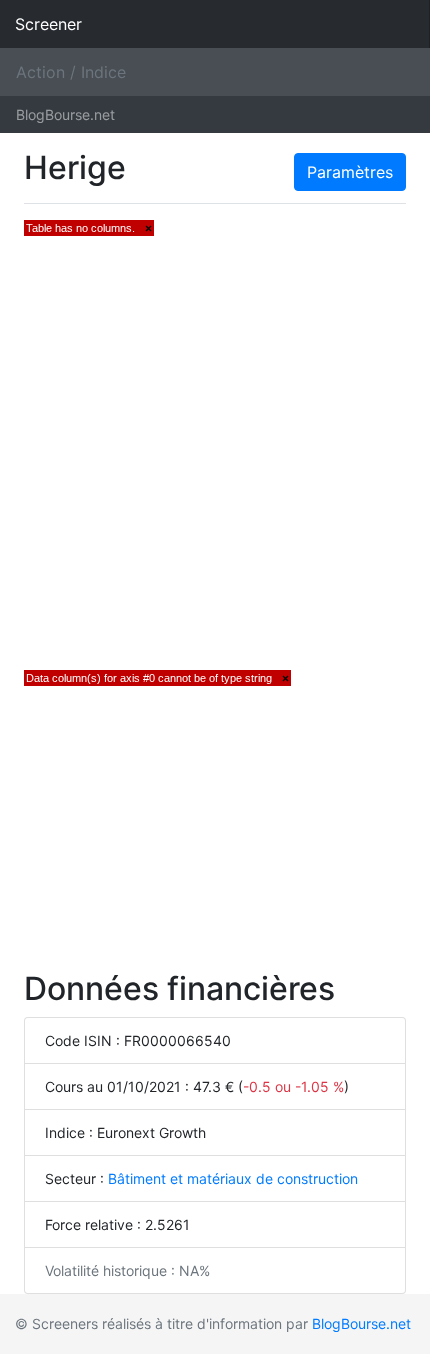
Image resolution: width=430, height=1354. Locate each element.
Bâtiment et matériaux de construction (233, 1178)
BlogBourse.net (65, 114)
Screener (48, 24)
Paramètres (350, 172)
